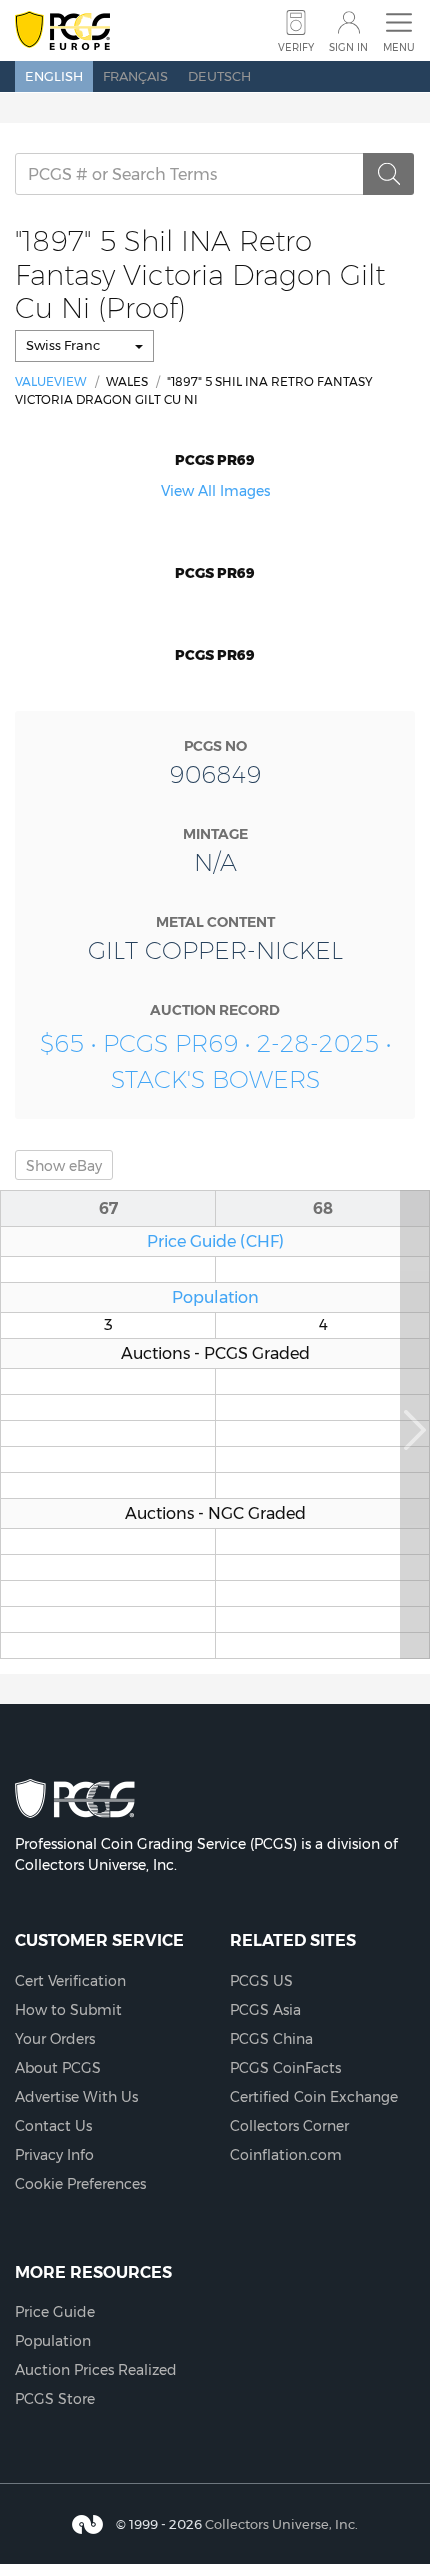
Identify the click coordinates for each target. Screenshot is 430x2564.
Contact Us (53, 2126)
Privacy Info (54, 2155)
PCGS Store (55, 2399)
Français (135, 76)
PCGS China (271, 2039)
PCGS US (261, 1981)
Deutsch (219, 76)
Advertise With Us (76, 2097)
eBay (64, 1166)
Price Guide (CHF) (215, 1241)
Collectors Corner (289, 2126)
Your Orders (55, 2039)
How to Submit (68, 2010)
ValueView (51, 381)
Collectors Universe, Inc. (281, 2524)
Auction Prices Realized (96, 2370)
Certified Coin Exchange (314, 2097)
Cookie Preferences (80, 2184)
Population (215, 1297)
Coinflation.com (286, 2155)
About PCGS (58, 2068)
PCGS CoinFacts (285, 2068)
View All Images (215, 491)
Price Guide (55, 2312)
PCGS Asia (265, 2010)
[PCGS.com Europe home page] (62, 31)
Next (415, 1424)
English (54, 76)
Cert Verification (70, 1981)
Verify (296, 47)
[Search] (389, 174)
